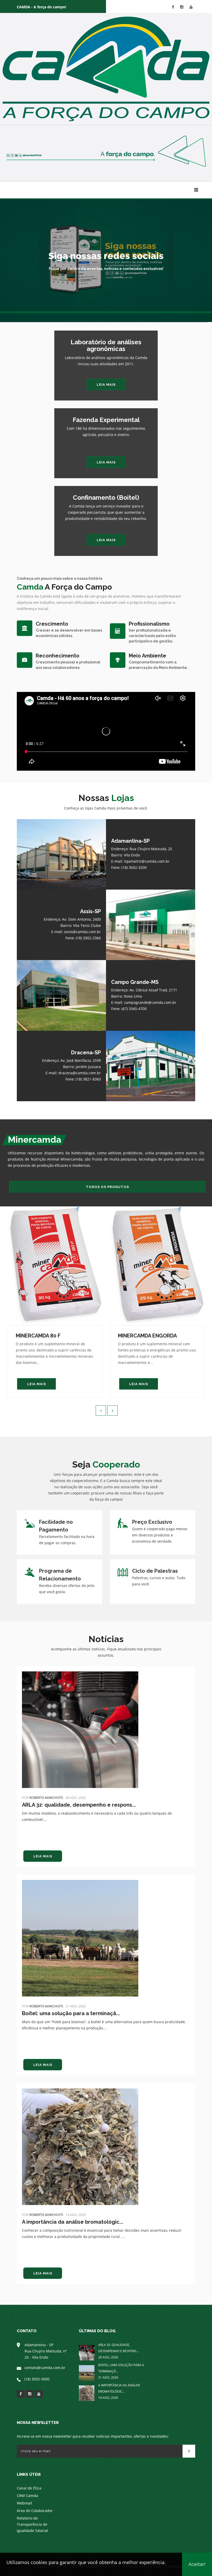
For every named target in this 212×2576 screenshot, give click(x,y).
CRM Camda (27, 2496)
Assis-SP (90, 911)
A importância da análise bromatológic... (73, 2222)
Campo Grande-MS (135, 982)
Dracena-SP (86, 1053)
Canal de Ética (29, 2488)
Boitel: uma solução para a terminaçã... (71, 2013)
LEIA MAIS (106, 385)
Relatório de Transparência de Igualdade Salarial (32, 2524)
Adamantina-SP (130, 841)
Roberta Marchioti (46, 1798)
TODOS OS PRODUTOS (107, 1187)
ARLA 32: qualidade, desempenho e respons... (79, 1805)
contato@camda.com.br (45, 2368)
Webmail (24, 2503)
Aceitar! (197, 2564)
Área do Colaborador (35, 2511)
